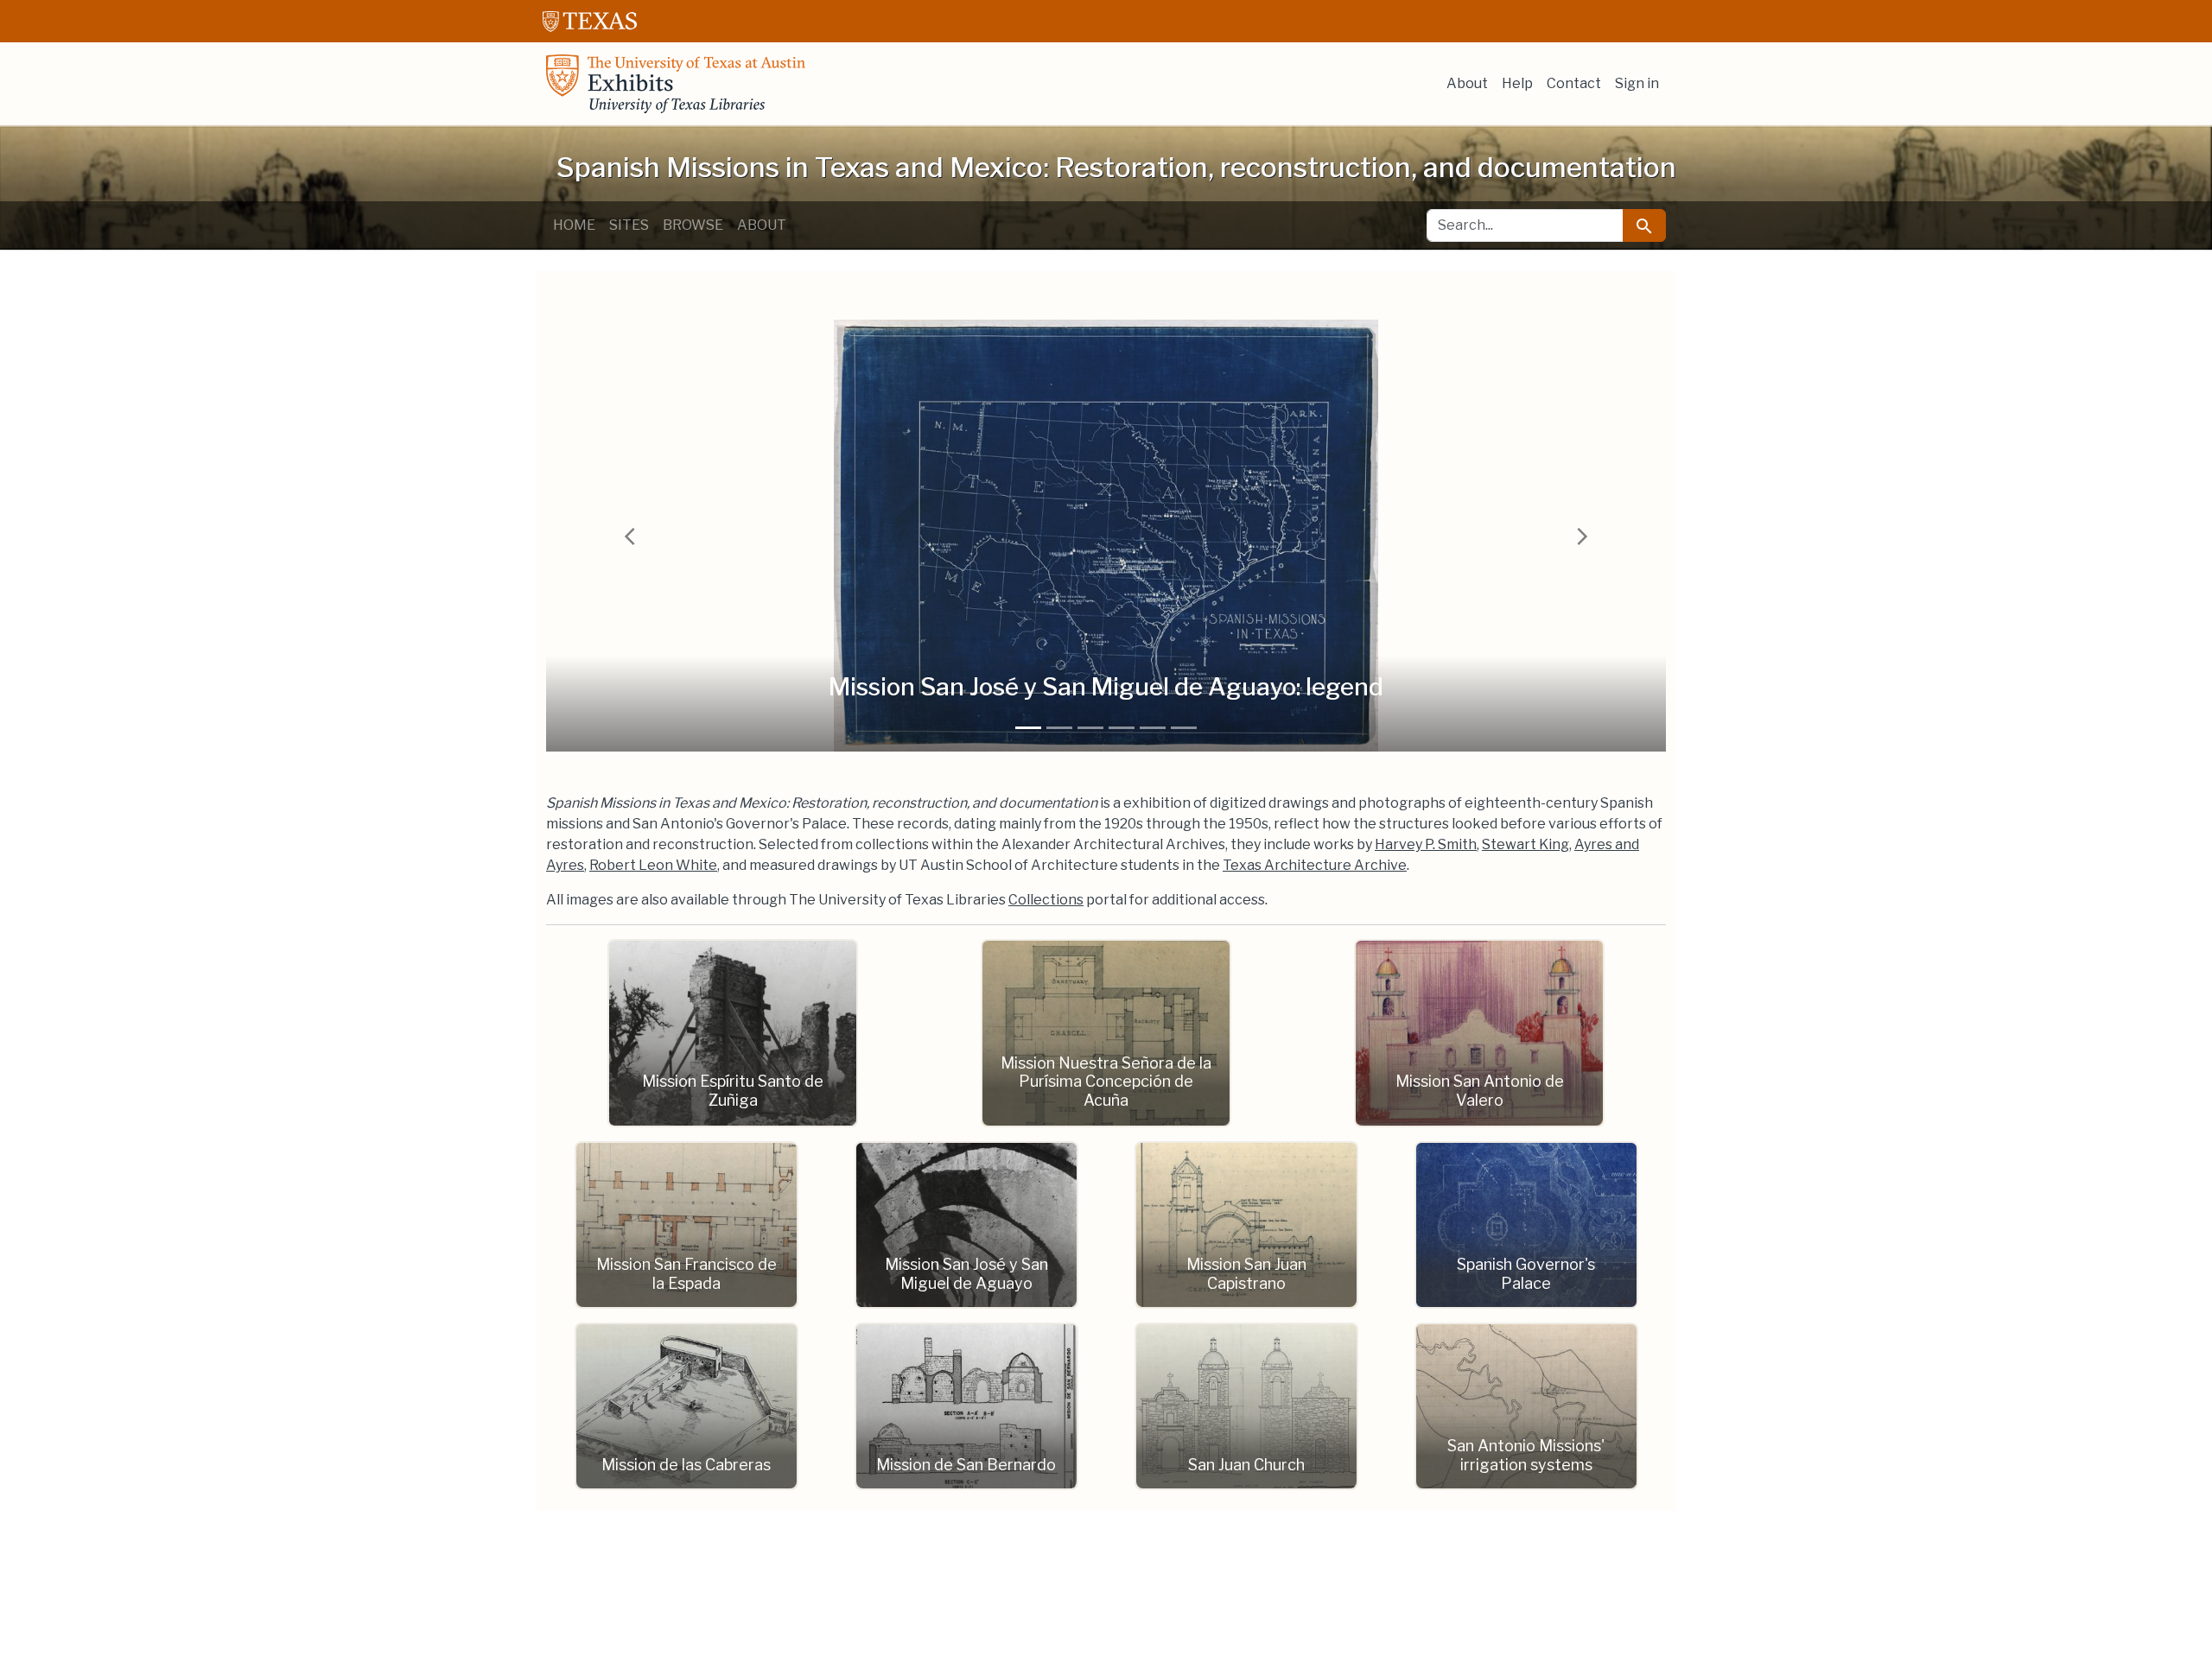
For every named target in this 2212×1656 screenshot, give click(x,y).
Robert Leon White (653, 865)
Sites (629, 225)
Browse (693, 225)
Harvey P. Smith (1426, 844)
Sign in (1637, 83)
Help (1517, 83)
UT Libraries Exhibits (676, 84)
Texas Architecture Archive (1315, 865)
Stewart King (1526, 844)
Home (574, 225)
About (1467, 83)
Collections (1046, 900)
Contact (1574, 83)
